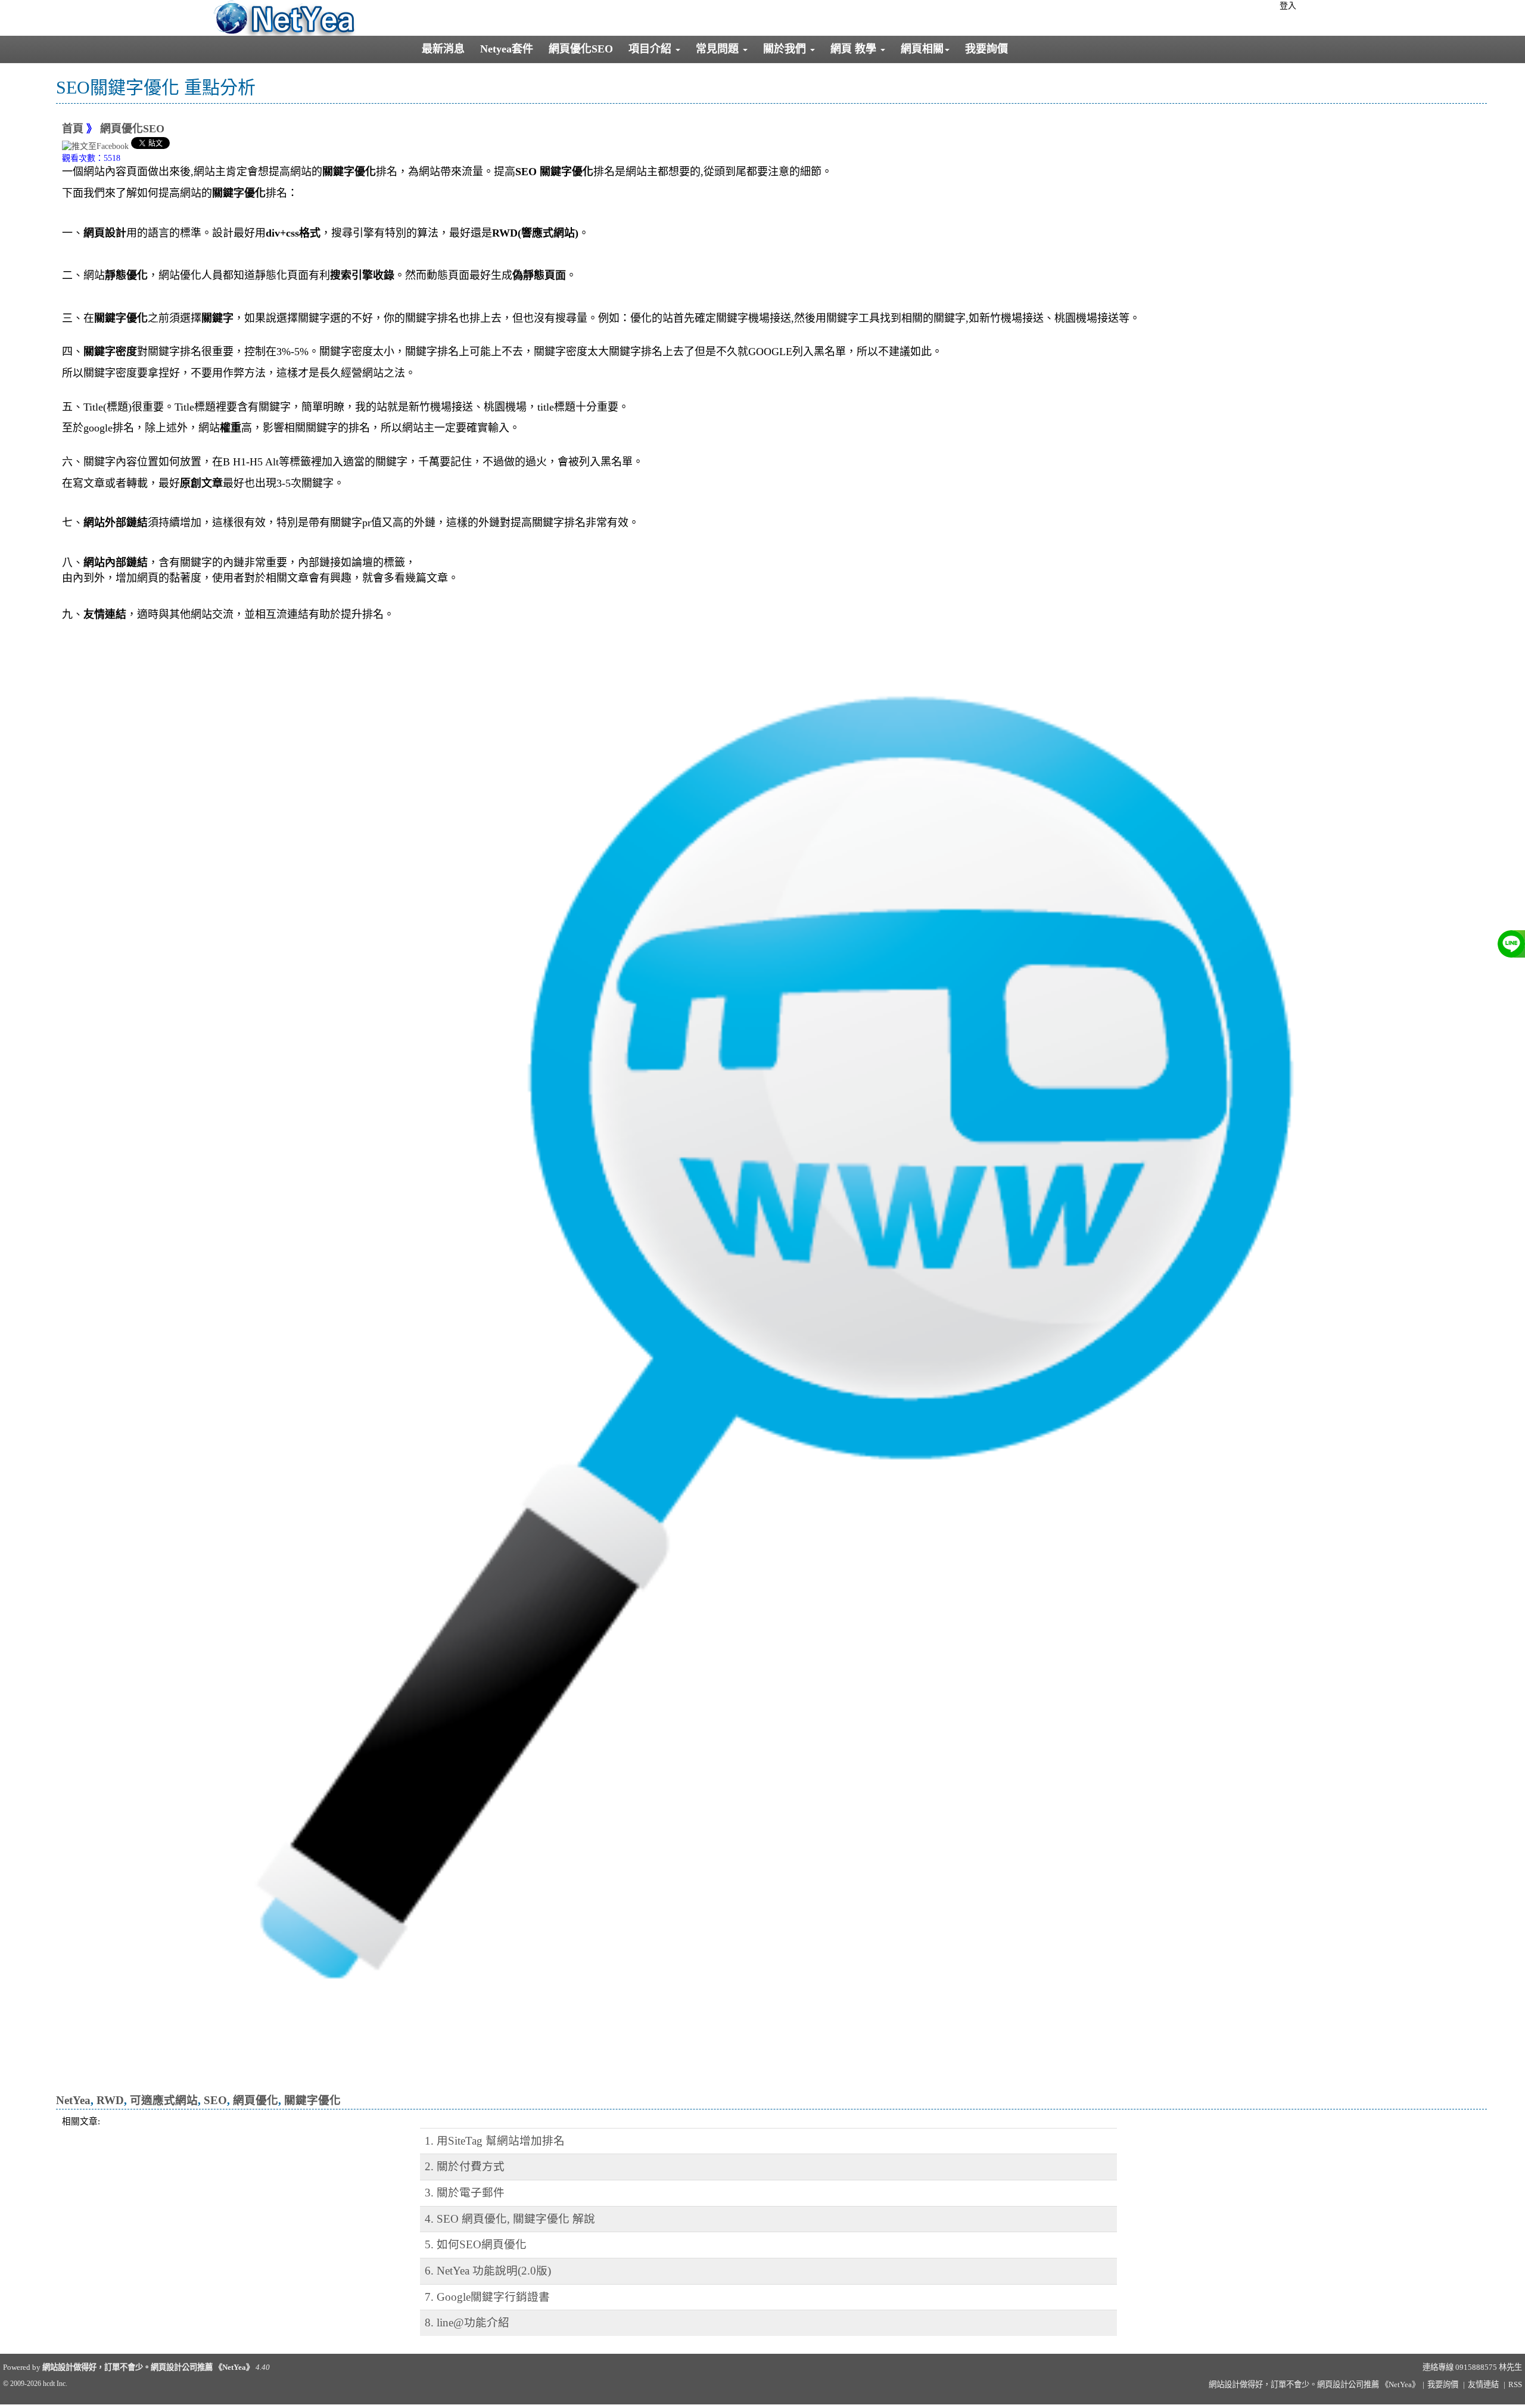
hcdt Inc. (55, 2384)
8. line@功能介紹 (467, 2322)
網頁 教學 (855, 49)
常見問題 (719, 49)
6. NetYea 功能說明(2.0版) (488, 2271)
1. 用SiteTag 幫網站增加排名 (495, 2141)
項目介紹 (651, 49)
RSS (1515, 2384)
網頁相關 (922, 49)
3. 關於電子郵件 (465, 2193)
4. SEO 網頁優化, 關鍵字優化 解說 (510, 2219)
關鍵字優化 (312, 2100)
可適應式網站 (164, 2100)
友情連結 (1483, 2384)
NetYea (73, 2100)
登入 (1288, 6)
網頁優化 (256, 2100)
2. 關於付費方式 (465, 2166)
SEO (215, 2100)
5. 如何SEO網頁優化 (476, 2244)
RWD (110, 2100)
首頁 (73, 129)
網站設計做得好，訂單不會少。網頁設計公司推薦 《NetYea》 (148, 2367)
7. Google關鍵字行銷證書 (487, 2297)
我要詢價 (986, 49)
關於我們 (786, 49)
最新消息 (443, 49)
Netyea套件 (507, 49)
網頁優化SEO (581, 49)
